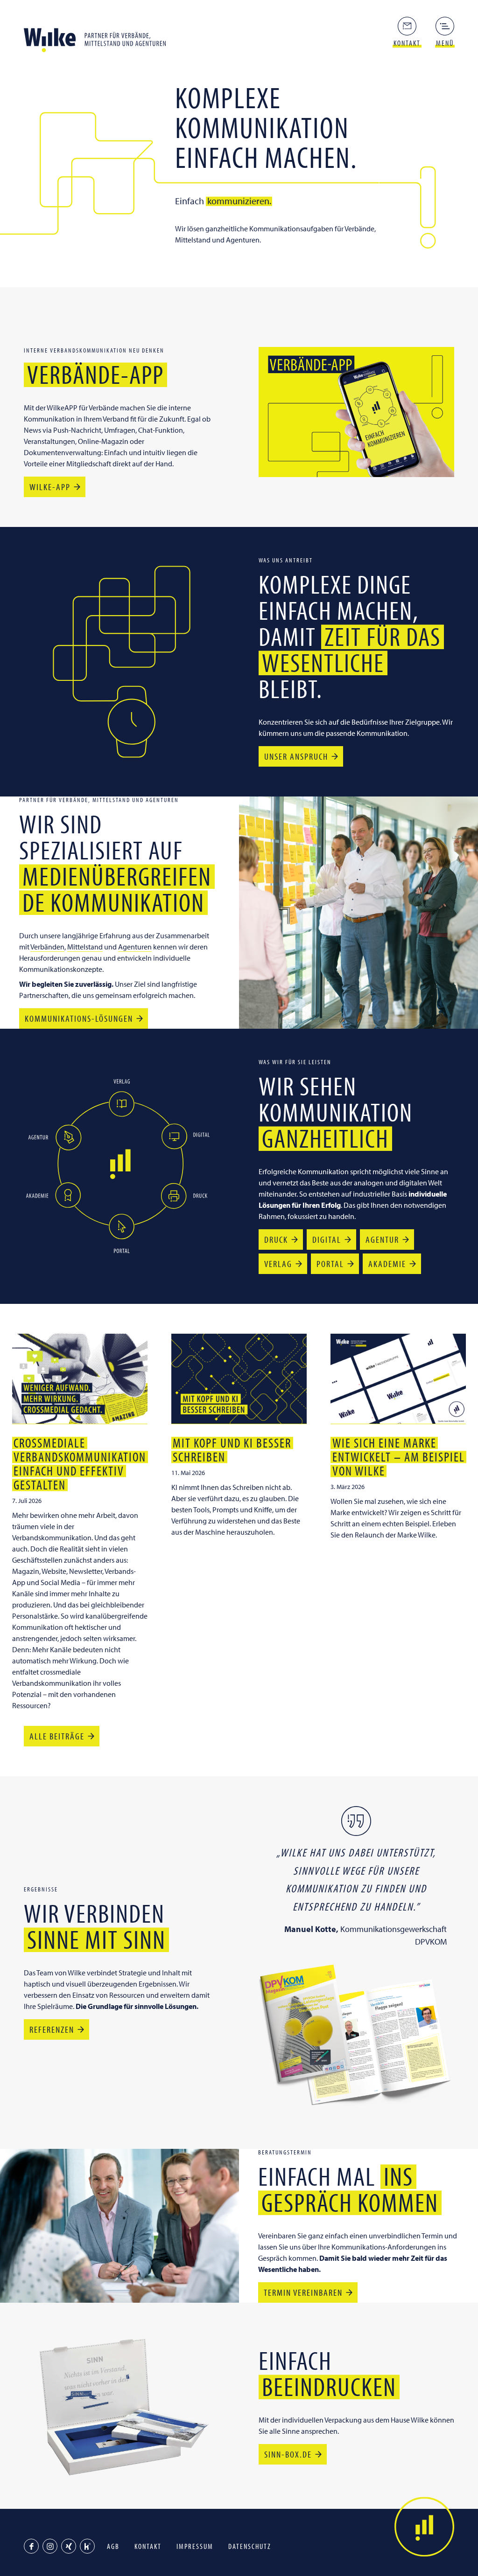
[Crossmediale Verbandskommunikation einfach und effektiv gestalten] (80, 1379)
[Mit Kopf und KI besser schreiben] (239, 1379)
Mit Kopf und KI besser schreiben (232, 1450)
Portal (330, 1264)
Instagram (50, 2546)
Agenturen (135, 947)
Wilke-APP (50, 487)
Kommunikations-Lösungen (79, 1018)
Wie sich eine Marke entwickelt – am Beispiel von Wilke (399, 1457)
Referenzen (52, 2029)
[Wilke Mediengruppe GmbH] (98, 37)
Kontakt (148, 2546)
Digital (327, 1239)
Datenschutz (250, 2546)
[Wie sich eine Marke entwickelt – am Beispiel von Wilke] (398, 1379)
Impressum (195, 2546)
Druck (276, 1239)
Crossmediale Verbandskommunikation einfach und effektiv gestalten (80, 1464)
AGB (113, 2546)
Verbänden (47, 947)
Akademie (387, 1264)
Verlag (278, 1264)
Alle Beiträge (57, 1736)
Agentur (382, 1239)
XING (69, 2546)
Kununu (87, 2546)
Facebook (31, 2546)
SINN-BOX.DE (288, 2454)
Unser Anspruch (296, 756)
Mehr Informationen (122, 1104)
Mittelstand (85, 947)
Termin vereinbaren (303, 2292)
